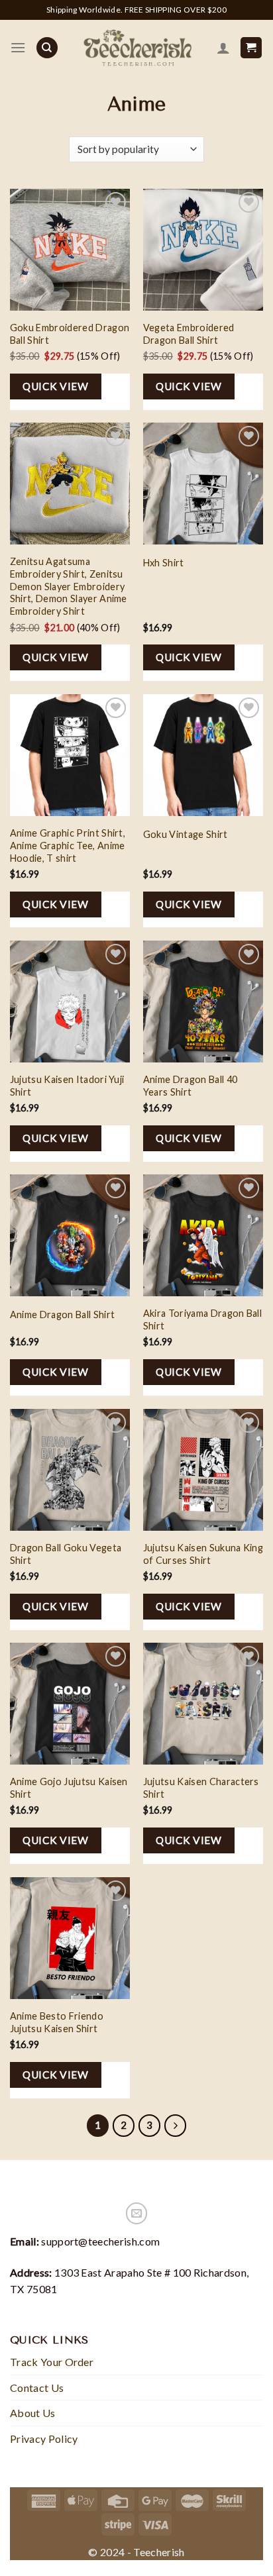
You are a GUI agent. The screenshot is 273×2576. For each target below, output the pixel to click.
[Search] (47, 48)
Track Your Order (52, 2362)
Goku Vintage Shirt (186, 834)
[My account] (223, 48)
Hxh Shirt (164, 563)
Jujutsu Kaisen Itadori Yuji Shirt (67, 1086)
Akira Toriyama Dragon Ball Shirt (202, 1319)
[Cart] (251, 48)
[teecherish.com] (137, 48)
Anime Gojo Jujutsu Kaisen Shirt (69, 1788)
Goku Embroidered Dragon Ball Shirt (70, 334)
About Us (33, 2413)
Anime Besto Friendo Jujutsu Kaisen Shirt (57, 2022)
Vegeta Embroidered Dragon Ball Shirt (189, 334)
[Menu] (18, 47)
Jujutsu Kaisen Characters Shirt (201, 1788)
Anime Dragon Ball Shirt (62, 1314)
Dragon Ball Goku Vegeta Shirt (66, 1554)
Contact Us (37, 2388)
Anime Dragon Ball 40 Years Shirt (190, 1086)
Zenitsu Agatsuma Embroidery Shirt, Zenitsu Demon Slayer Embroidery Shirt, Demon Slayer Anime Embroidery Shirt (69, 586)
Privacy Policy (44, 2439)
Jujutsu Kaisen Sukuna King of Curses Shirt (203, 1554)
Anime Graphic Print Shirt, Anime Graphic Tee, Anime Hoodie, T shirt (68, 845)
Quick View (55, 386)
